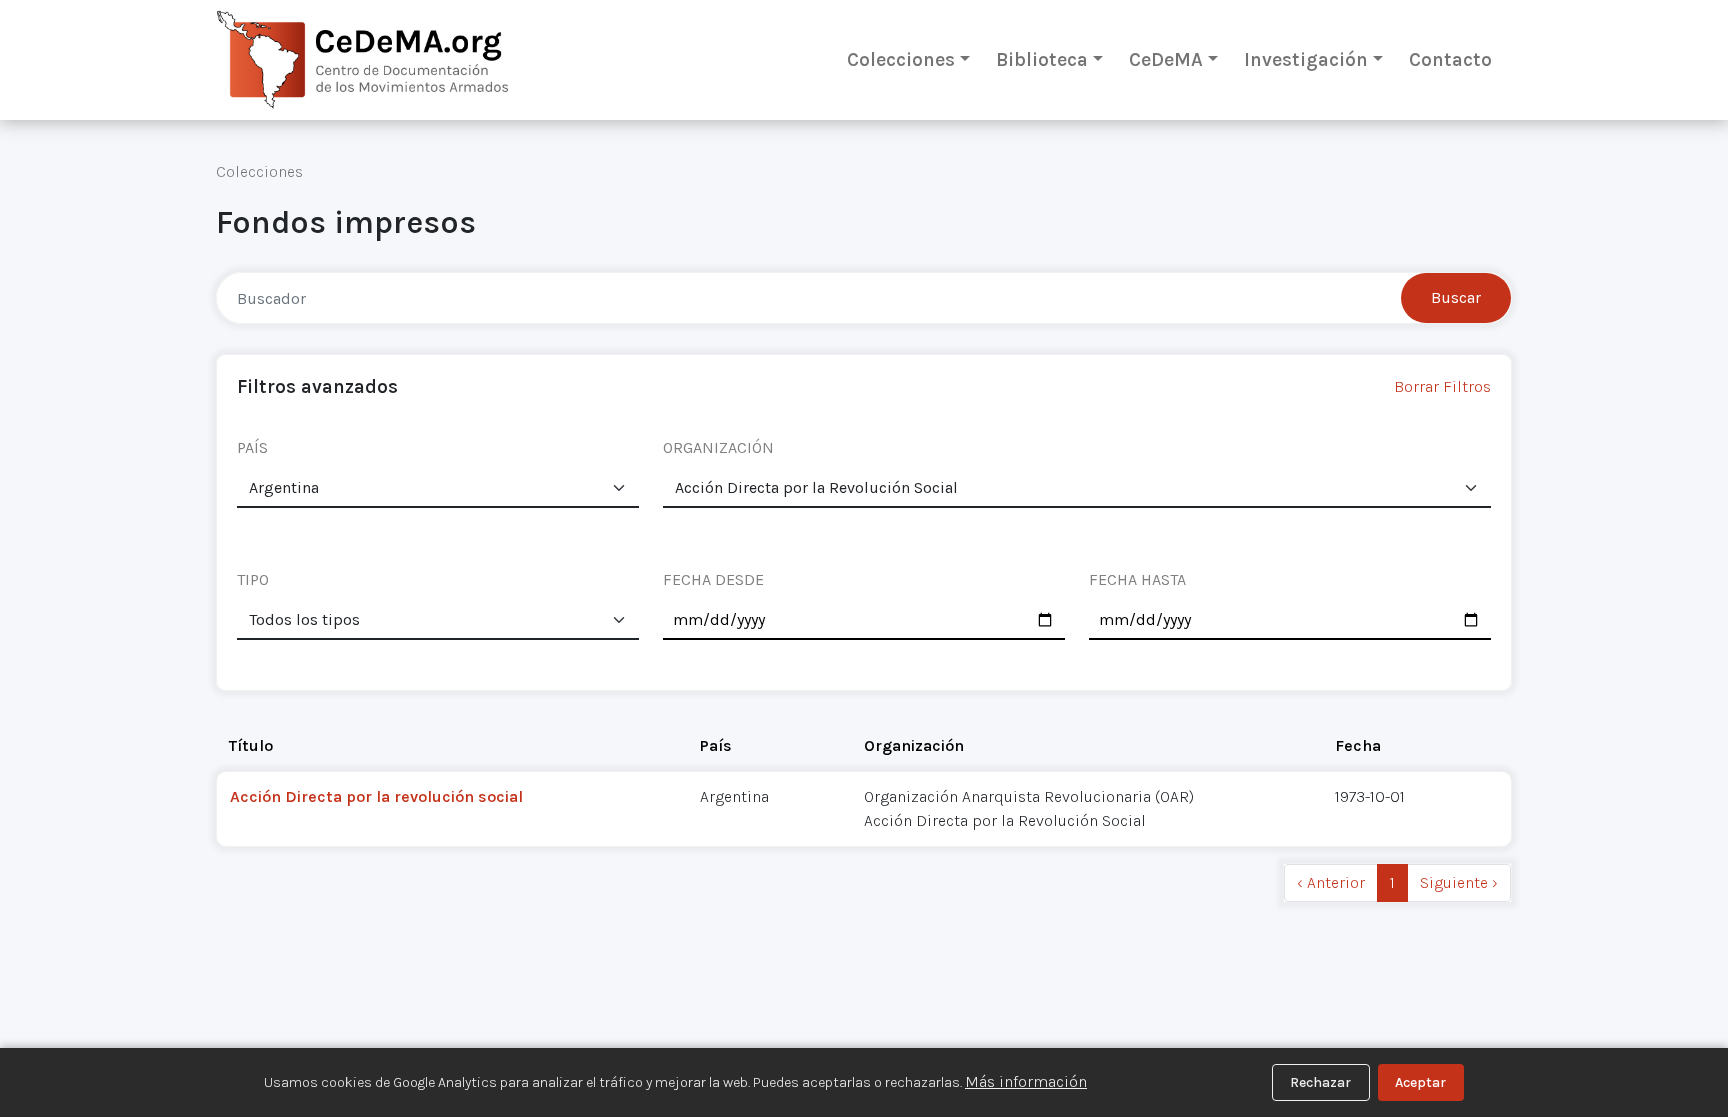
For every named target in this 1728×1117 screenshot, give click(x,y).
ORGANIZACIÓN (718, 447)
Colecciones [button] (901, 59)
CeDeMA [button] (1166, 59)
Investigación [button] (1306, 59)
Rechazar (1320, 1082)
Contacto (1450, 59)
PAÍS (252, 447)
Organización (914, 745)
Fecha (1358, 745)
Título (251, 745)
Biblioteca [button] (1042, 59)
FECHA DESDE (713, 579)
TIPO (253, 579)
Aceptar (1420, 1082)
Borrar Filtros (1442, 386)
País (716, 745)
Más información (1026, 1081)
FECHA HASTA (1137, 579)
